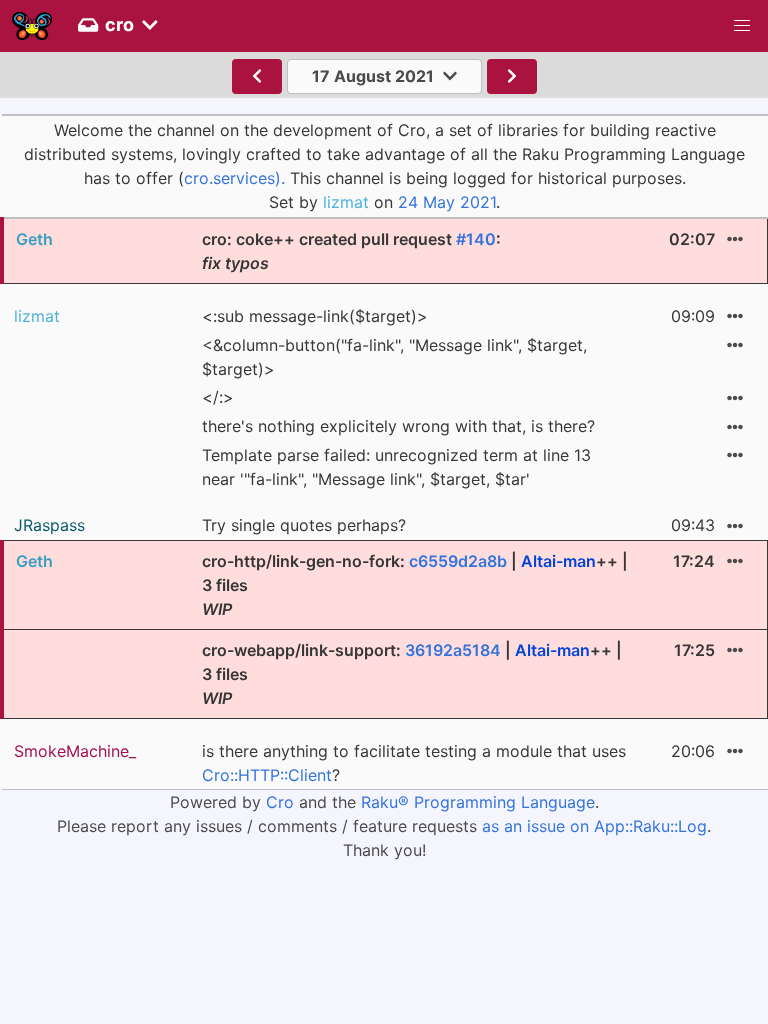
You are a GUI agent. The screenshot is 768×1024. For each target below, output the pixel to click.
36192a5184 (453, 650)
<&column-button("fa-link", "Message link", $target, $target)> (394, 357)
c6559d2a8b (458, 561)
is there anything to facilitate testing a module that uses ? (414, 763)
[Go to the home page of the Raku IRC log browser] (32, 26)
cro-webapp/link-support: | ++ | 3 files (412, 674)
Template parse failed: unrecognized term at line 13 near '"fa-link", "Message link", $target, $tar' (396, 467)
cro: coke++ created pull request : (351, 251)
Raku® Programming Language (478, 802)
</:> (218, 397)
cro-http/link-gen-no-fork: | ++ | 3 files (415, 585)
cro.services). (234, 178)
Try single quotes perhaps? (304, 525)
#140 (476, 239)
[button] (742, 26)
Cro (280, 802)
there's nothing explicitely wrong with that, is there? (398, 426)
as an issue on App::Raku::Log (594, 826)
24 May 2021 (447, 202)
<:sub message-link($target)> (315, 316)
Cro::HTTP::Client (267, 775)
